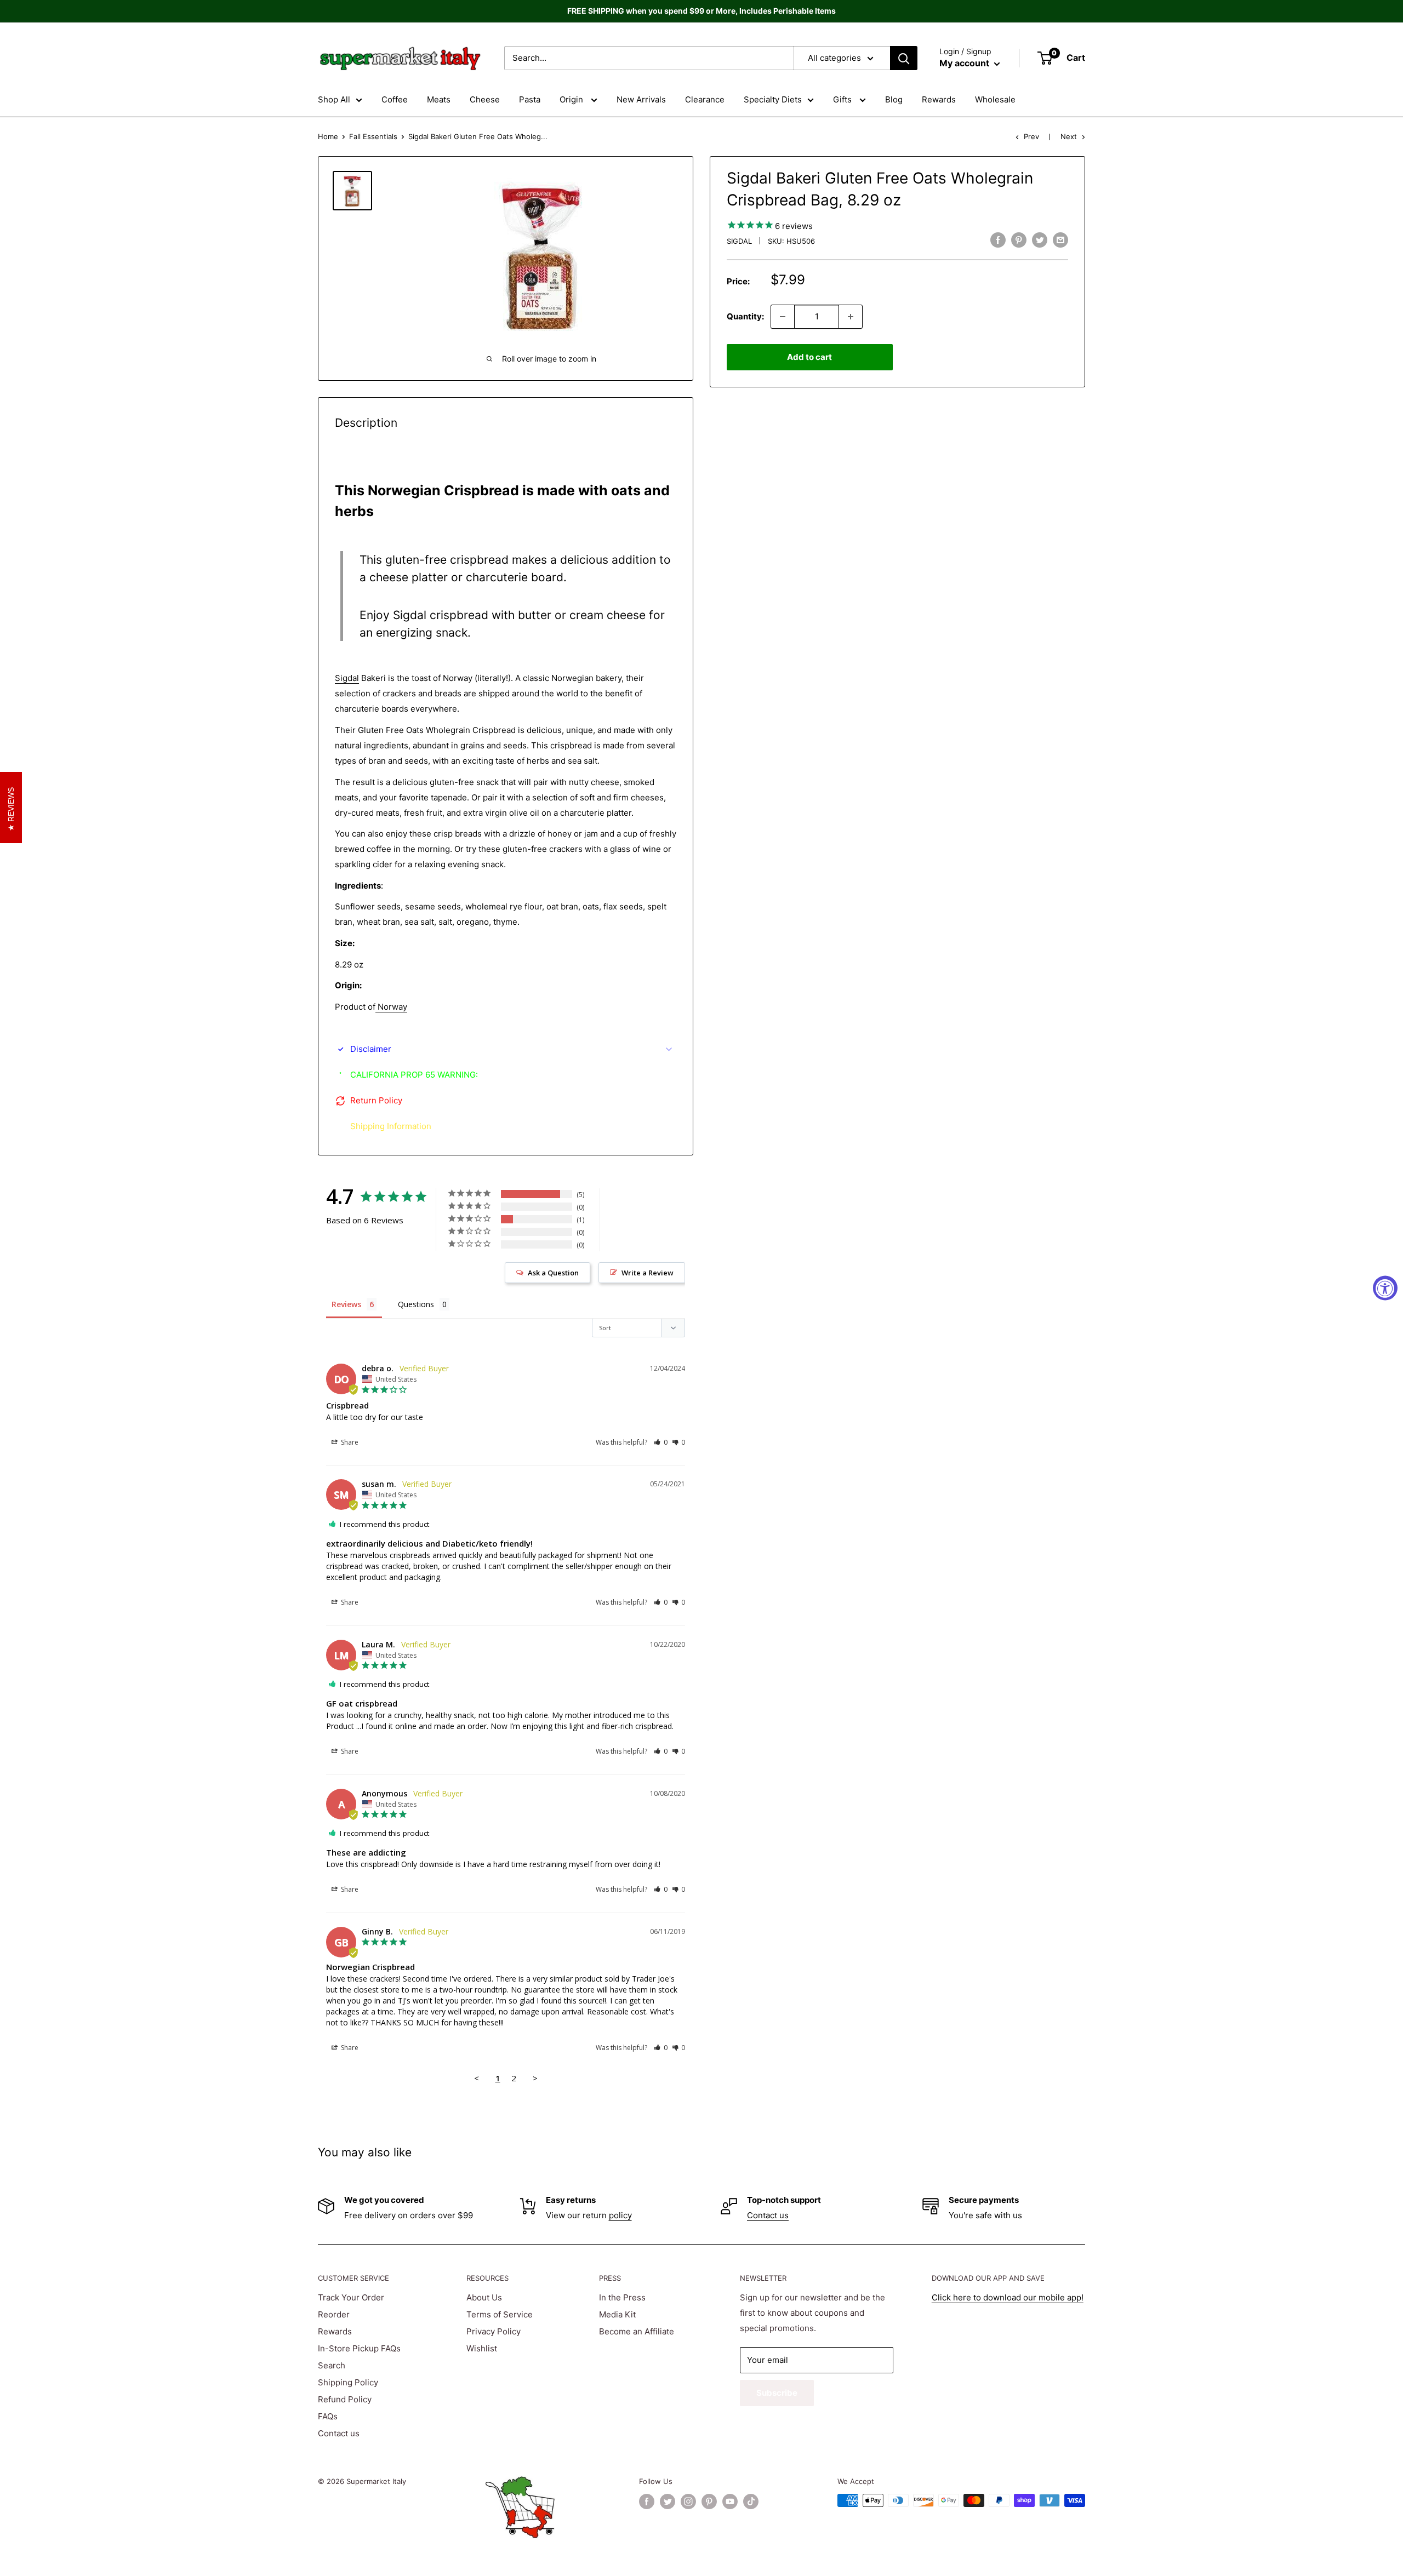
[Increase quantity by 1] (851, 317)
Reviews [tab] (346, 1304)
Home (328, 136)
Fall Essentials (373, 136)
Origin (572, 99)
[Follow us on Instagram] (688, 2501)
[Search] (904, 58)
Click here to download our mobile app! (1008, 2297)
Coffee (395, 99)
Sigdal (739, 241)
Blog (894, 99)
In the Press (622, 2297)
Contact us (768, 2215)
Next (1069, 136)
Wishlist (482, 2348)
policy (620, 2215)
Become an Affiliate (637, 2331)
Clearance (705, 99)
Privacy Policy (494, 2331)
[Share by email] (1060, 240)
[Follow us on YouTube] (730, 2501)
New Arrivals (641, 99)
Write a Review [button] (648, 1273)
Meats (439, 99)
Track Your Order (351, 2297)
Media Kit (617, 2314)
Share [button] (349, 1442)
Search (332, 2365)
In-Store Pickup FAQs (359, 2348)
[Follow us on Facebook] (647, 2501)
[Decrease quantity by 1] (783, 317)
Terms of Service (500, 2314)
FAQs (328, 2416)
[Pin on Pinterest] (1019, 240)
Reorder (334, 2314)
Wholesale (995, 99)
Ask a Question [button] (553, 1273)
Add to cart (809, 357)
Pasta (530, 99)
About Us (484, 2297)
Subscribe (777, 2393)
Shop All (334, 99)
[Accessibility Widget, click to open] (1385, 1288)
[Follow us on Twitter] (668, 2501)
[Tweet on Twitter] (1040, 240)
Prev (1031, 136)
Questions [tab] (416, 1304)
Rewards (939, 99)
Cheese (485, 99)
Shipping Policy (348, 2382)
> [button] (535, 2078)
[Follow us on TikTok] (751, 2501)
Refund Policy (345, 2399)
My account (965, 63)
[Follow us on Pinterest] (709, 2501)
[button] (661, 1442)
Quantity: (745, 316)
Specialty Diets (773, 99)
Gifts (843, 99)
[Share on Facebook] (998, 240)
